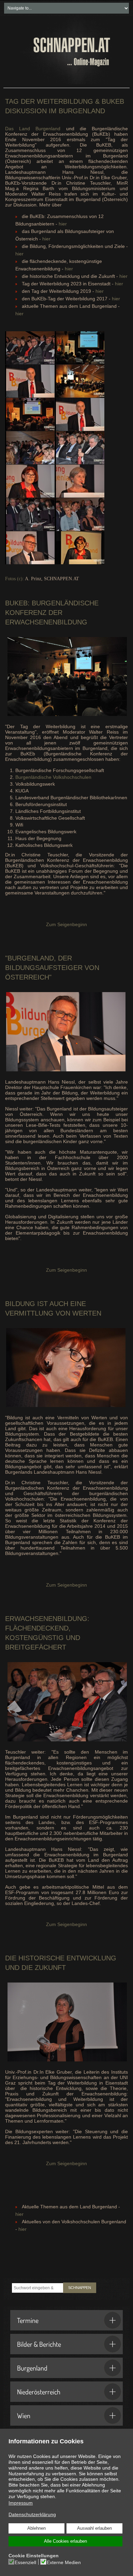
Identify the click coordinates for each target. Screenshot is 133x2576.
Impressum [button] (21, 2503)
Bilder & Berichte (39, 2344)
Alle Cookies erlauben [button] (65, 2541)
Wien (24, 2415)
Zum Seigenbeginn (66, 924)
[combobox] (38, 2288)
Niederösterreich (39, 2392)
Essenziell (25, 2562)
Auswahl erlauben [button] (94, 2528)
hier (63, 224)
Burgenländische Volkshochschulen (53, 777)
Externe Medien (64, 2562)
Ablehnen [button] (36, 2528)
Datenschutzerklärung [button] (32, 2514)
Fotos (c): (14, 579)
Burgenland (32, 2368)
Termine (28, 2320)
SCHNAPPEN (80, 2288)
